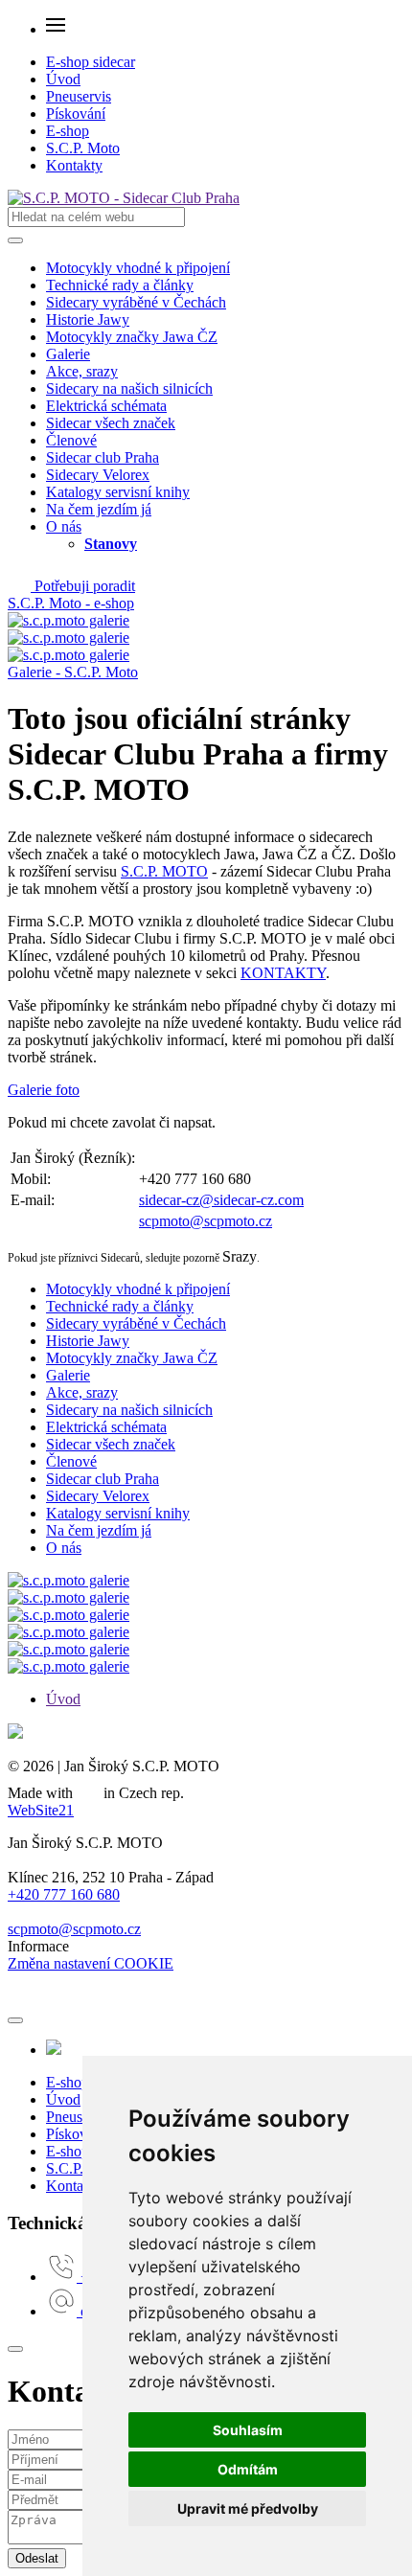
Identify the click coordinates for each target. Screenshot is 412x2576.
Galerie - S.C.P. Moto (73, 672)
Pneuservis (79, 96)
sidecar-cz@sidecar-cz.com (221, 1200)
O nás (64, 526)
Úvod (63, 79)
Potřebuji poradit (83, 586)
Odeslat (37, 2558)
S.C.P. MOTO (164, 871)
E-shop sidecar (91, 62)
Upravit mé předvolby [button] (248, 2508)
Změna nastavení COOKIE (91, 1963)
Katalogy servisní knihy (118, 492)
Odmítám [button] (248, 2469)
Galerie (68, 354)
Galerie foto (44, 1090)
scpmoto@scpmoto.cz (206, 1221)
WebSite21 (41, 1810)
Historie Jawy (88, 319)
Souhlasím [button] (248, 2430)
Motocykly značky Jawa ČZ (132, 337)
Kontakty (74, 165)
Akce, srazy (82, 371)
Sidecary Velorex (98, 475)
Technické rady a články (120, 285)
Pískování (76, 114)
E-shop (68, 131)
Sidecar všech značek (111, 423)
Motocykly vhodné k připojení (138, 268)
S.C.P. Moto (83, 148)
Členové (71, 440)
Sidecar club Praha (103, 457)
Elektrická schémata (106, 406)
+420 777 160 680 (64, 1894)
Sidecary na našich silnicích (129, 388)
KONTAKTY (283, 973)
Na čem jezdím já (99, 509)
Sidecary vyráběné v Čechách (136, 302)
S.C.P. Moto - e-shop (71, 603)
